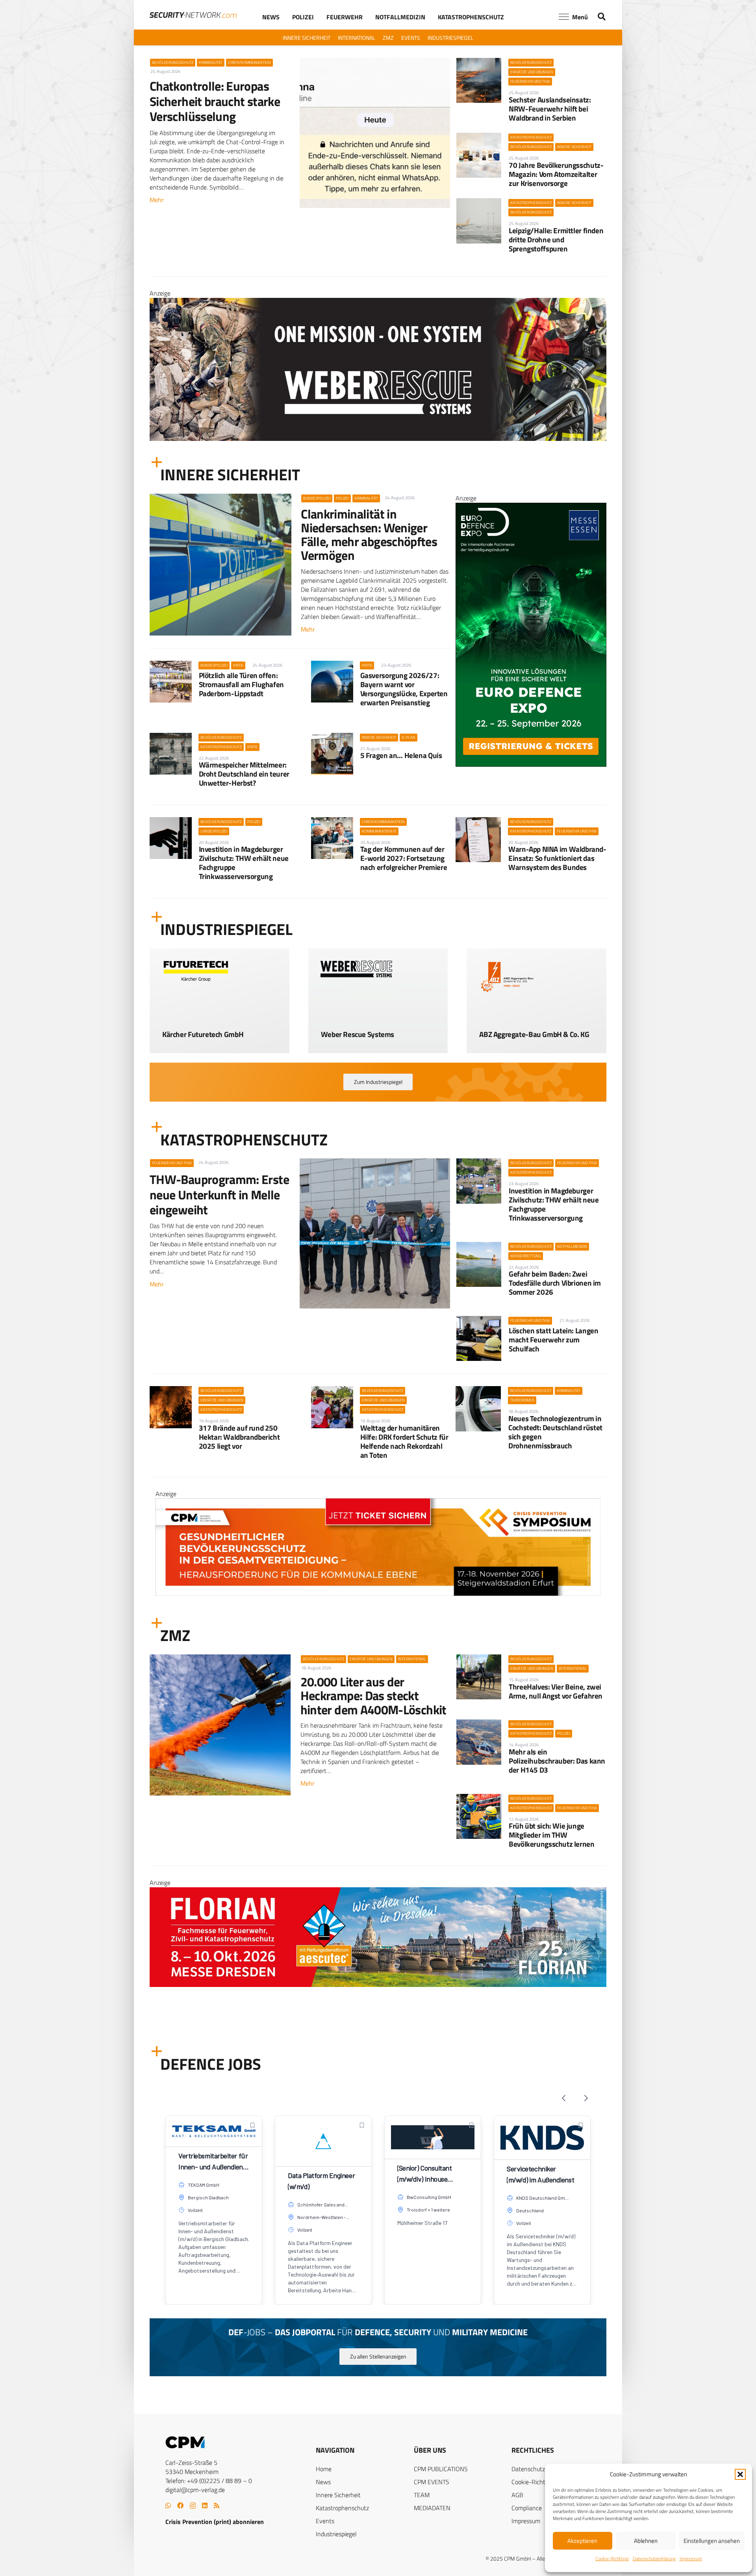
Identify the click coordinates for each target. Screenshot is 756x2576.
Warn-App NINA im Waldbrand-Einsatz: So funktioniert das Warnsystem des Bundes (557, 858)
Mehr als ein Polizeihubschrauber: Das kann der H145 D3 (557, 1761)
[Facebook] (180, 2505)
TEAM (422, 2495)
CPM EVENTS (432, 2482)
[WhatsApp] (168, 2505)
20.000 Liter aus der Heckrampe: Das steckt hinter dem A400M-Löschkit (373, 1695)
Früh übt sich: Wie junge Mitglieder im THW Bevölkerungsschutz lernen (551, 1835)
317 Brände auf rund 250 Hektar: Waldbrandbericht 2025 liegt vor (239, 1437)
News (323, 2482)
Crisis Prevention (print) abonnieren (215, 2522)
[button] (740, 2474)
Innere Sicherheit (338, 2495)
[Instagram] (193, 2506)
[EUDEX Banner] (378, 2028)
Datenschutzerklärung (654, 2558)
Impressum (691, 2558)
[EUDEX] (531, 764)
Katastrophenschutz (342, 2508)
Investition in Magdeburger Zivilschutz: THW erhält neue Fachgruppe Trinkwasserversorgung (244, 862)
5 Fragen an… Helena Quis (401, 755)
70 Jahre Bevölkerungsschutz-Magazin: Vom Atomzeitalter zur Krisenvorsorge (556, 174)
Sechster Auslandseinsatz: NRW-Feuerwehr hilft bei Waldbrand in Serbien (550, 109)
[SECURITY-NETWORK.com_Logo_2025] (193, 15)
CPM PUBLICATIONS (441, 2469)
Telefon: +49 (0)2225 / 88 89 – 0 (209, 2481)
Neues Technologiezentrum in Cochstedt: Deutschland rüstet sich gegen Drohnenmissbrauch (555, 1432)
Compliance (527, 2508)
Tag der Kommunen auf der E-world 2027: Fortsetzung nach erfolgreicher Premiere (404, 858)
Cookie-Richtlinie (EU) (540, 2482)
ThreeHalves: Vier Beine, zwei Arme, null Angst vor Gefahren (556, 1691)
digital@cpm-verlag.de (195, 2490)
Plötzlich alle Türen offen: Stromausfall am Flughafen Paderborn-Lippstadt (241, 684)
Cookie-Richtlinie (612, 2558)
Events (325, 2521)
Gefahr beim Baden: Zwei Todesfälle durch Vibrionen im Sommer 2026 (555, 1283)
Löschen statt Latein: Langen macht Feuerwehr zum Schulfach (553, 1339)
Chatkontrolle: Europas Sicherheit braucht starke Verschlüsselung (215, 101)
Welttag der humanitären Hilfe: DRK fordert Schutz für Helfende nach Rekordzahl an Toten (404, 1441)
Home (324, 2469)
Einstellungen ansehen (712, 2541)
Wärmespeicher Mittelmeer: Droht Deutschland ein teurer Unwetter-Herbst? (244, 774)
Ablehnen (646, 2541)
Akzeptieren (582, 2541)
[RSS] (217, 2505)
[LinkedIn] (205, 2505)
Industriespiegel (336, 2534)
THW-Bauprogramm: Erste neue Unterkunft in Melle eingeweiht (219, 1194)
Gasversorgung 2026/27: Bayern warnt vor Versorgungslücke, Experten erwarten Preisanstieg (404, 689)
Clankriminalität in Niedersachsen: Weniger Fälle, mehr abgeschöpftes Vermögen (369, 535)
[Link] (220, 1029)
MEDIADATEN (432, 2508)
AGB (517, 2495)
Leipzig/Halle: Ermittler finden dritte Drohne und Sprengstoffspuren (556, 239)
